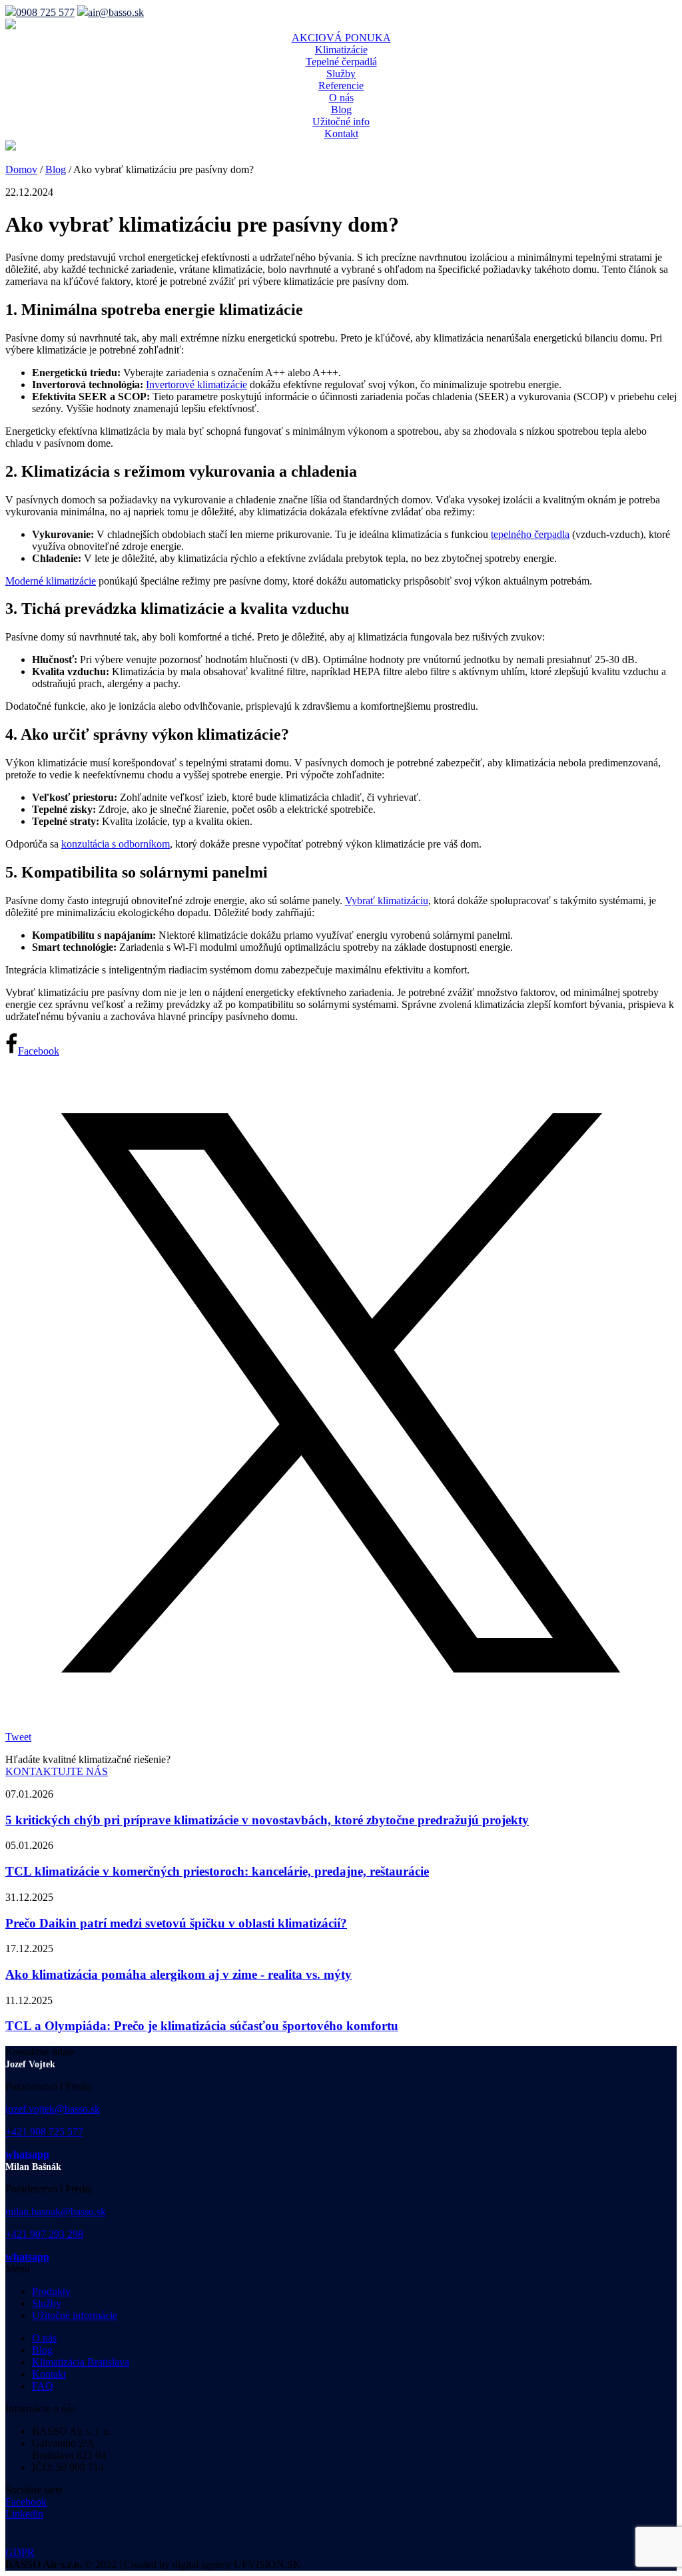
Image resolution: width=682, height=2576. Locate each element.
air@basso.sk (116, 12)
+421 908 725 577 (44, 2132)
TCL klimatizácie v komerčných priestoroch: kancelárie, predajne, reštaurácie (217, 1871)
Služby (341, 74)
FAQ (43, 2386)
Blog (341, 110)
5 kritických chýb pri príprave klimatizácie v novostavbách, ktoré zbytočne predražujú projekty (267, 1820)
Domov (21, 169)
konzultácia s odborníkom (116, 844)
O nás (341, 98)
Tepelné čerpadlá (341, 62)
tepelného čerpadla (530, 534)
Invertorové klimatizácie (196, 385)
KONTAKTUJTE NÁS (57, 1771)
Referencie (341, 86)
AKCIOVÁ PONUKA (341, 38)
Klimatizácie (341, 50)
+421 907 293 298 (44, 2234)
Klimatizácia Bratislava (81, 2362)
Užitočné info (341, 122)
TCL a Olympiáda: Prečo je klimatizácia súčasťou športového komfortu (202, 2026)
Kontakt (341, 133)
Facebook (26, 2502)
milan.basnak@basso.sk (56, 2211)
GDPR (20, 2552)
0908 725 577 (45, 12)
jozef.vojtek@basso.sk (53, 2109)
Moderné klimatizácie (51, 581)
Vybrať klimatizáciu (387, 901)
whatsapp (27, 2154)
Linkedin (24, 2514)
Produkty (51, 2291)
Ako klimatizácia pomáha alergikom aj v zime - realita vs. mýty (178, 1974)
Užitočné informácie (75, 2315)
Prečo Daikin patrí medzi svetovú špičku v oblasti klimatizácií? (176, 1923)
